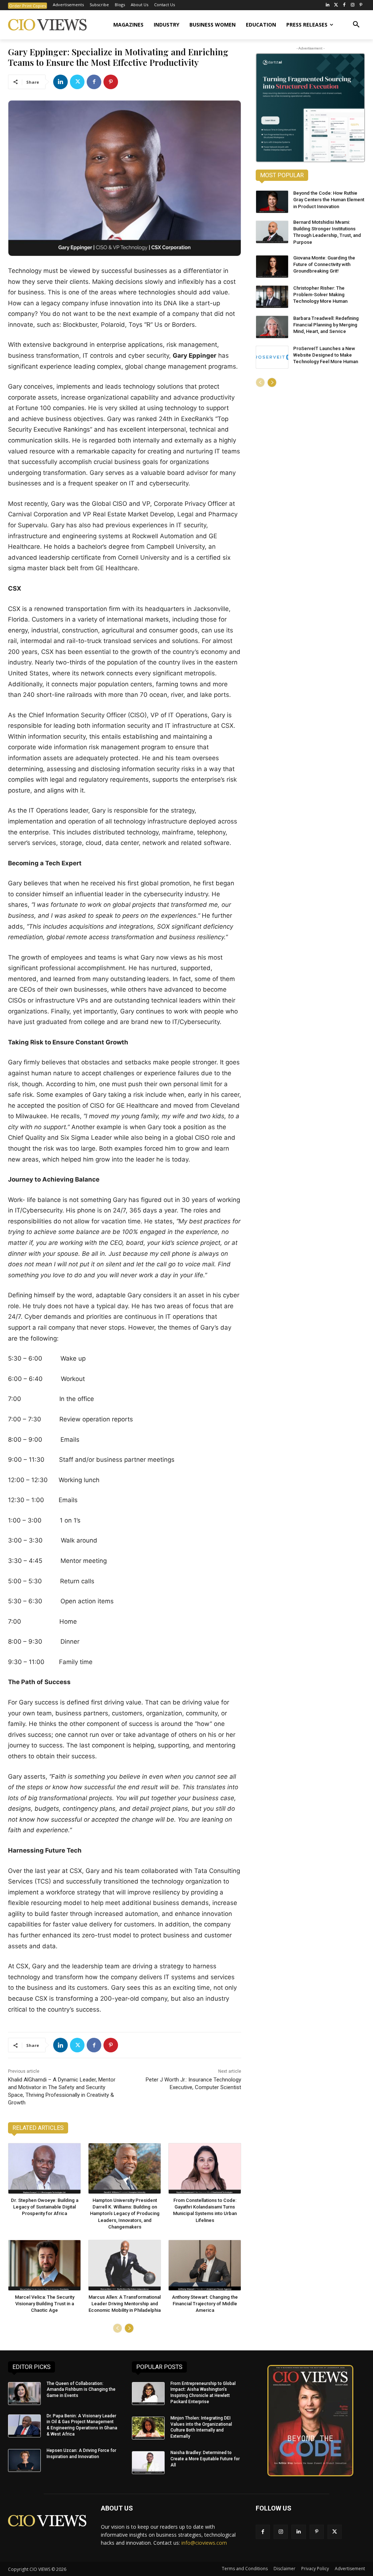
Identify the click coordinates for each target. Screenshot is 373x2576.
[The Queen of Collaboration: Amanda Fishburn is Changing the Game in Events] (24, 2394)
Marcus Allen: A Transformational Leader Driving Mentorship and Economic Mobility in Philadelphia (125, 2304)
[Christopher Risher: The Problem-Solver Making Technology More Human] (272, 297)
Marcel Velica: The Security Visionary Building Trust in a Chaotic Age (45, 2304)
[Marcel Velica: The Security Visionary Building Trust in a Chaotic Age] (44, 2265)
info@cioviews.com (204, 2543)
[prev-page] (117, 2328)
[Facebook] (344, 5)
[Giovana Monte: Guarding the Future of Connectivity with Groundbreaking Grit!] (272, 267)
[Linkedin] (60, 82)
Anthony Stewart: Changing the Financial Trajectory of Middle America (205, 2304)
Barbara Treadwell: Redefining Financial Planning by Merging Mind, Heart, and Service (326, 325)
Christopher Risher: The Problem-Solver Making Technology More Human (320, 295)
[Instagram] (352, 5)
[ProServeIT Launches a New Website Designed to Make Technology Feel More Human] (272, 357)
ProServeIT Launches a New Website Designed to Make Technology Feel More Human (326, 355)
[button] (356, 25)
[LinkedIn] (328, 5)
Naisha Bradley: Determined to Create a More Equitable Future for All (205, 2459)
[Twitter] (336, 5)
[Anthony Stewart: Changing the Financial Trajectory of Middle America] (205, 2265)
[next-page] (129, 2328)
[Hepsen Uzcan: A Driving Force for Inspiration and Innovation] (24, 2460)
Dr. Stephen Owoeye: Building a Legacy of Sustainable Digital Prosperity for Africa (45, 2207)
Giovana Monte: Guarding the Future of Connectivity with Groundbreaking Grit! (324, 264)
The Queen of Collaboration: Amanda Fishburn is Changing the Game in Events (81, 2390)
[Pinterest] (361, 5)
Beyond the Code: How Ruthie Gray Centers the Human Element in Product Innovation (329, 200)
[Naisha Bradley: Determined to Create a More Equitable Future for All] (148, 2463)
